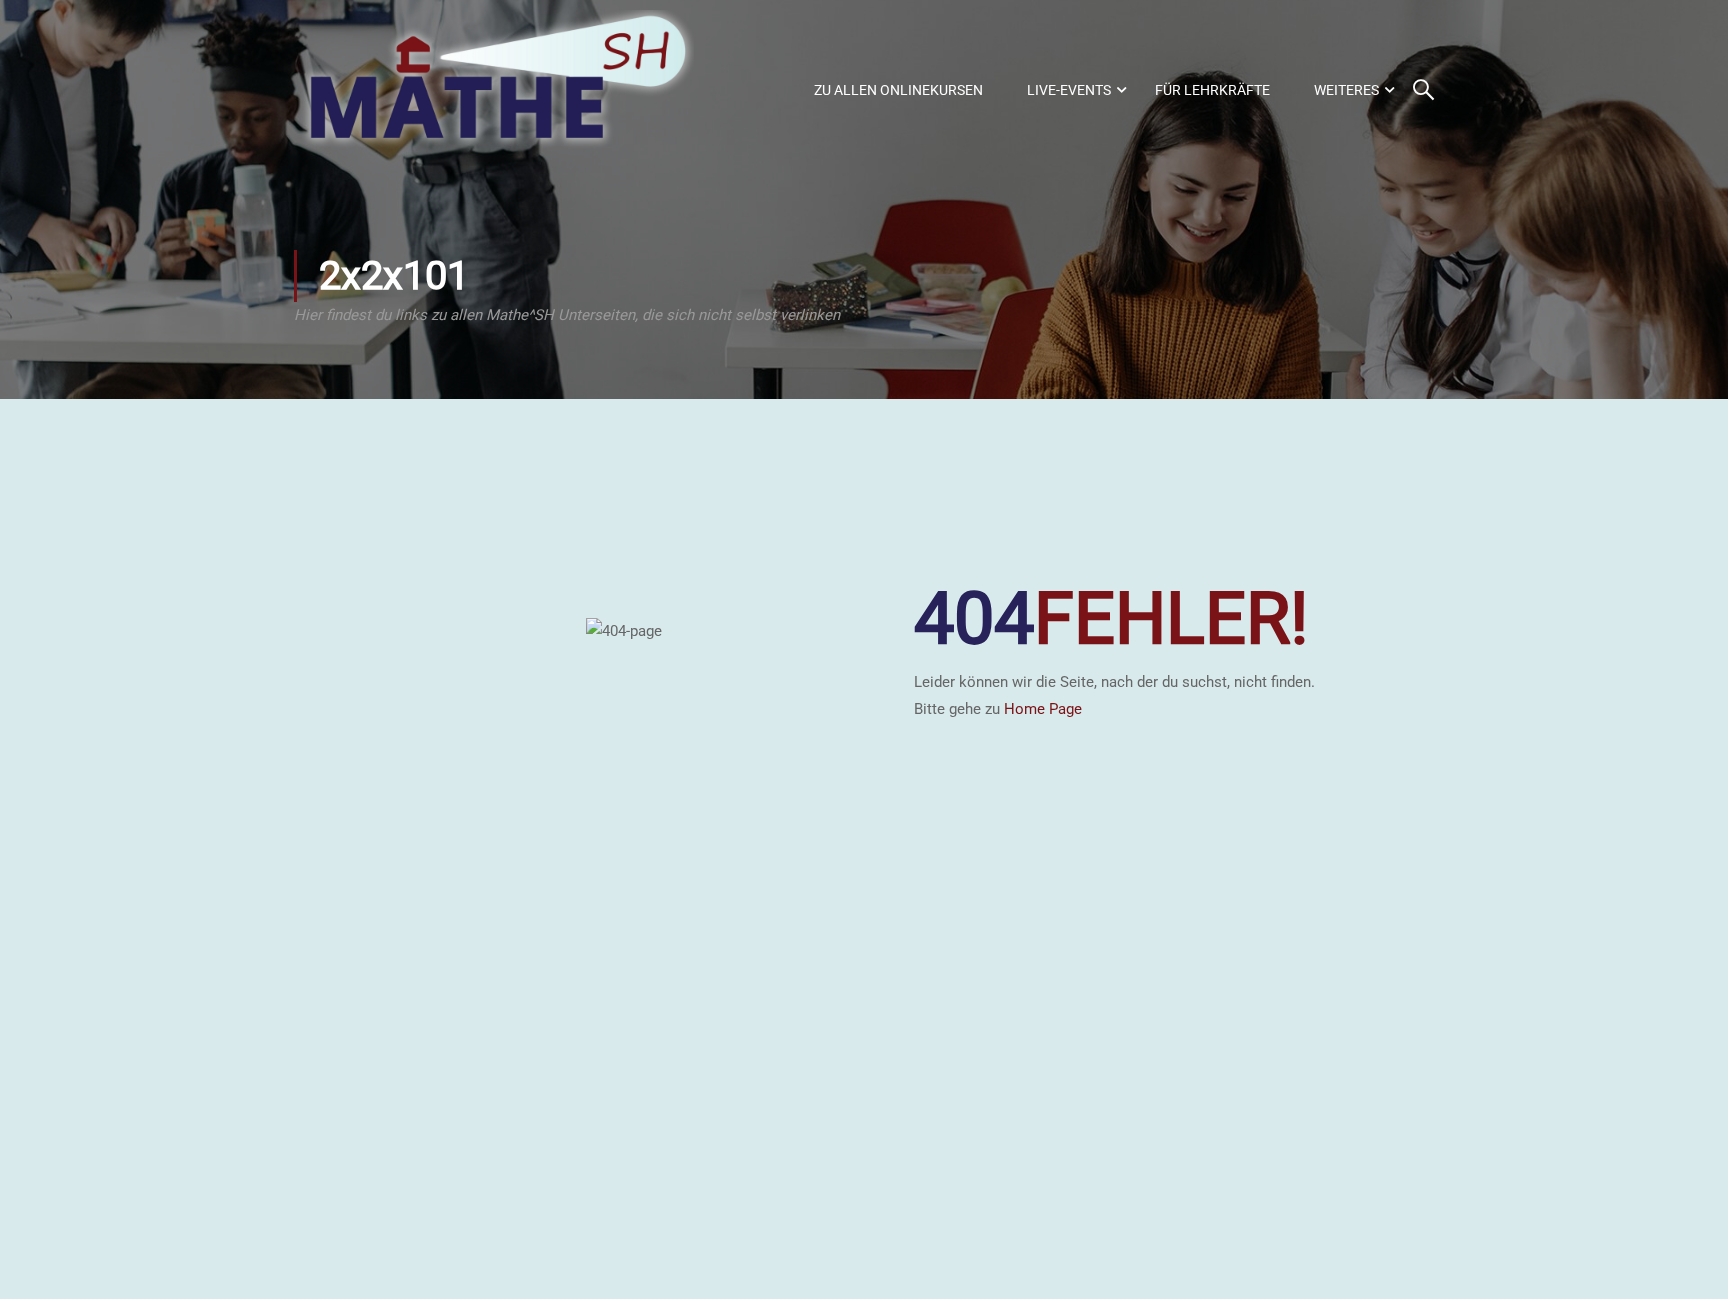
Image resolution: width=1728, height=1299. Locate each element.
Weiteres (1346, 90)
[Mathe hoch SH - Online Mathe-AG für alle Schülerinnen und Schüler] (494, 90)
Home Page (1043, 709)
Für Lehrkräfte (1212, 90)
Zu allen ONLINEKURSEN (898, 90)
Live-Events (1069, 90)
